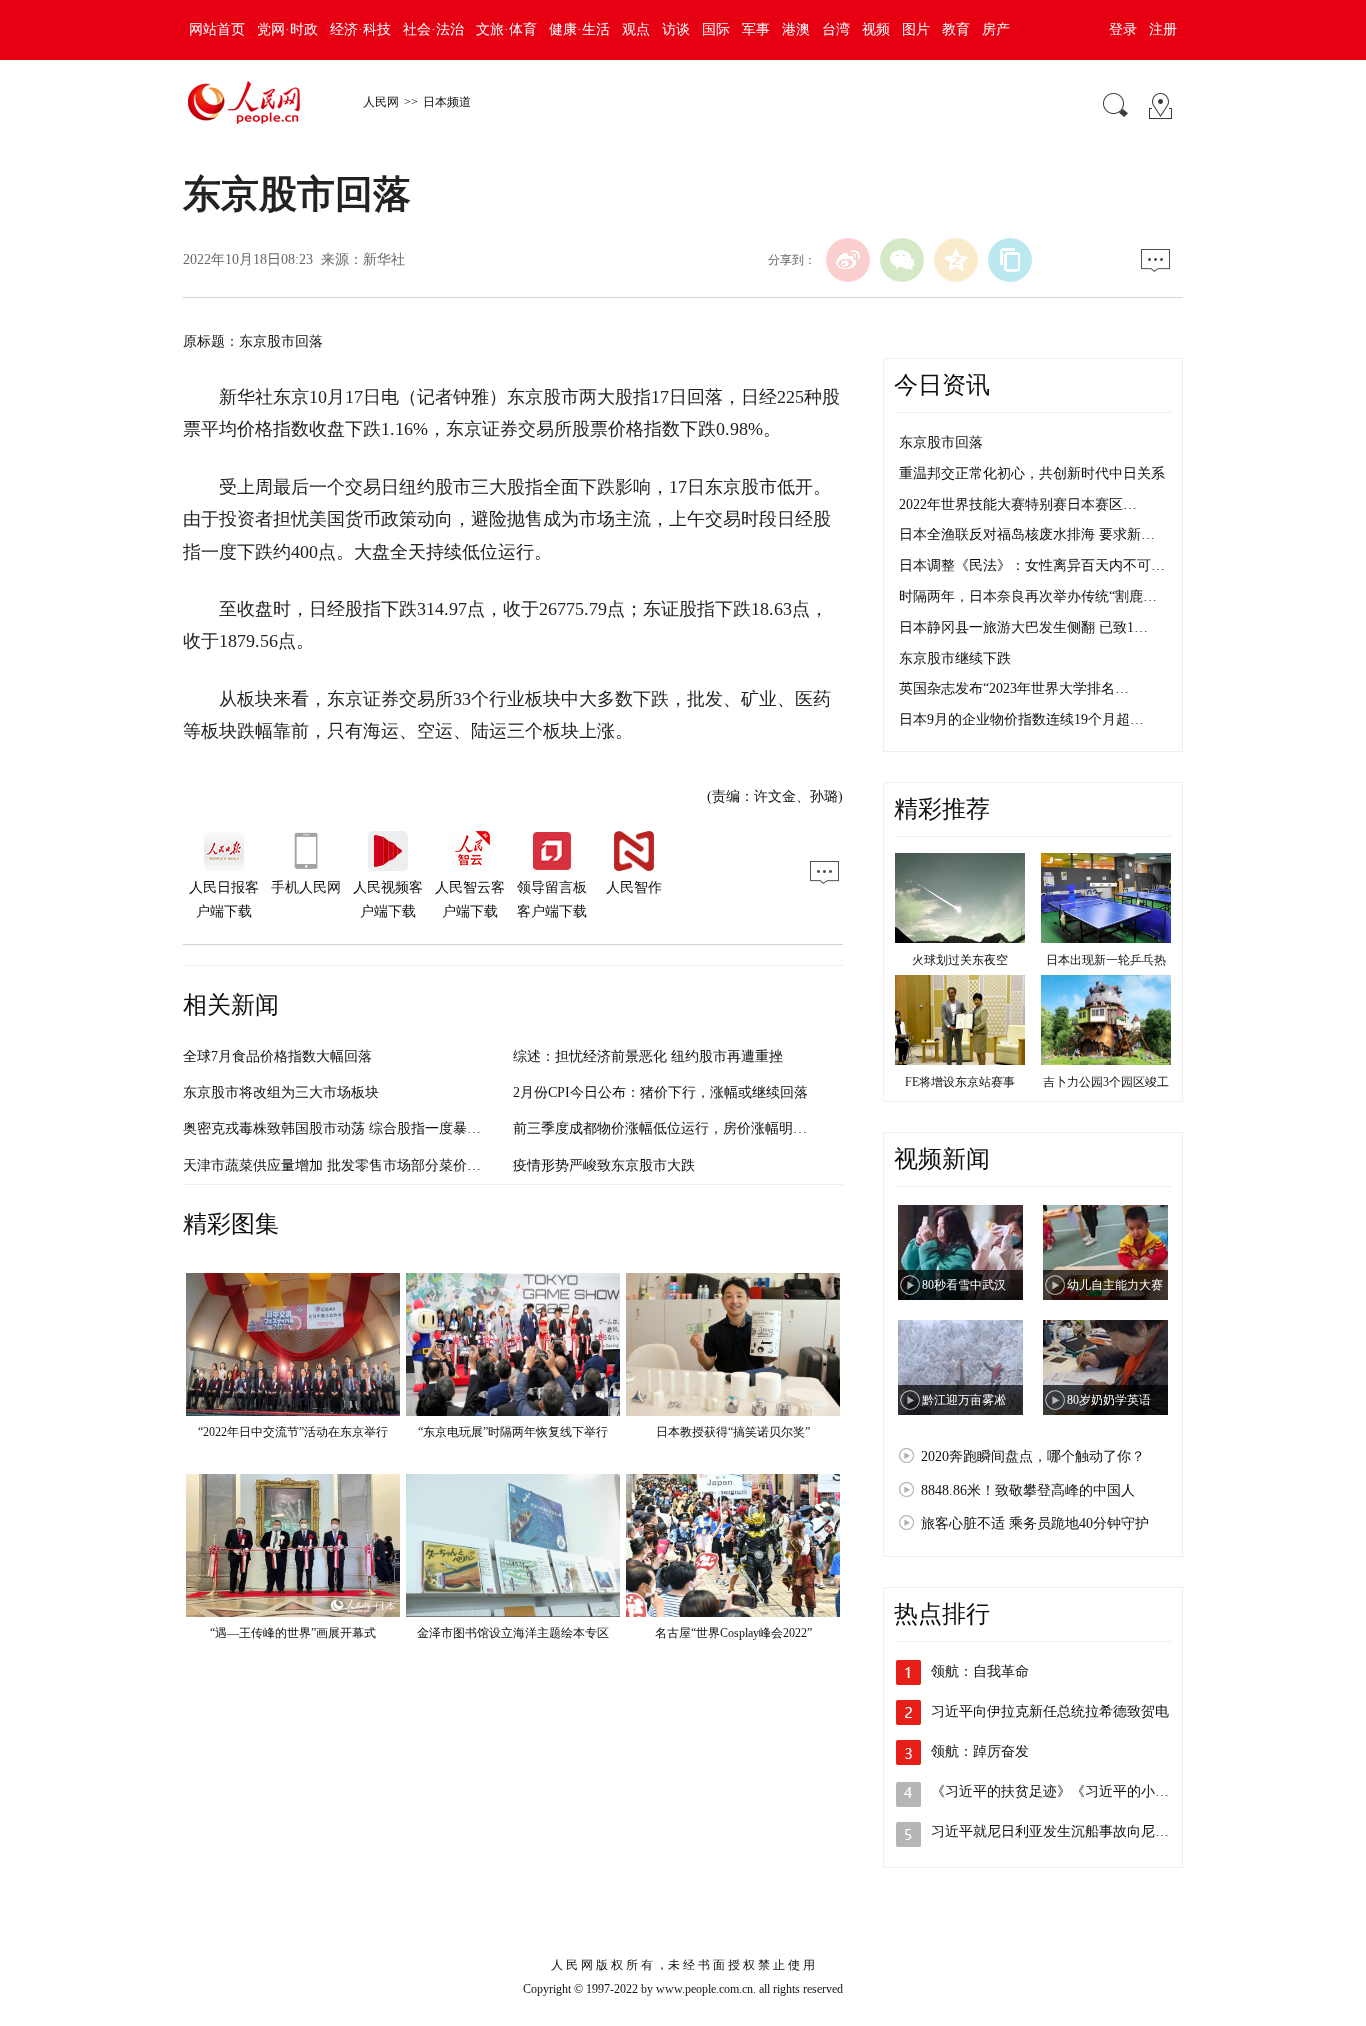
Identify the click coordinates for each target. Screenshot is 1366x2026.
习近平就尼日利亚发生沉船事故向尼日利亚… (1071, 1831)
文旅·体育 (506, 29)
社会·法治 (433, 29)
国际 (716, 29)
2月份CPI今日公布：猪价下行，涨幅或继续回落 (660, 1092)
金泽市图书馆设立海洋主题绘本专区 (513, 1633)
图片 (916, 29)
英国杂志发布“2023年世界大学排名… (1014, 688)
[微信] (902, 260)
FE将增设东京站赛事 (960, 1082)
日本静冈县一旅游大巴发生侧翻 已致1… (1023, 627)
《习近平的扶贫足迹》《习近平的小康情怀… (1071, 1791)
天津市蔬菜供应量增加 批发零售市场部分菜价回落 (339, 1165)
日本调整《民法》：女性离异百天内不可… (1032, 565)
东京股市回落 (941, 442)
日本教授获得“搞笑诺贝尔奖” (733, 1432)
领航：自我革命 (980, 1671)
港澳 (796, 29)
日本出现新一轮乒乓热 (1106, 960)
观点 (636, 29)
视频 (876, 29)
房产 (996, 29)
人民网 (381, 102)
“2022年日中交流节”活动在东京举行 (293, 1432)
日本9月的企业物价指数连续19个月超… (1021, 719)
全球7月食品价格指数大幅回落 (277, 1056)
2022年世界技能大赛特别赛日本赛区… (1018, 504)
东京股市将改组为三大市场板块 (281, 1092)
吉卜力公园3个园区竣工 (1106, 1082)
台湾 (836, 29)
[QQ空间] (956, 260)
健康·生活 (579, 29)
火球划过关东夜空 (960, 960)
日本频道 (447, 102)
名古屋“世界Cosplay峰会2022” (733, 1633)
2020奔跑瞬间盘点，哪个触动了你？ (1033, 1456)
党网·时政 (287, 29)
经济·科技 (360, 29)
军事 (756, 29)
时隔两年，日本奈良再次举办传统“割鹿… (1028, 596)
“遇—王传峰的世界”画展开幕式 (293, 1633)
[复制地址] (1010, 260)
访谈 (676, 29)
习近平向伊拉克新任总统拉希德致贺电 (1050, 1711)
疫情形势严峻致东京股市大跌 (604, 1165)
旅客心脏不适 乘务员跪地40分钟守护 (1035, 1523)
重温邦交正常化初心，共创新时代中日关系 (1032, 473)
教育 (956, 29)
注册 (1163, 29)
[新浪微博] (848, 260)
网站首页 (217, 29)
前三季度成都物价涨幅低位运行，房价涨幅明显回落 (674, 1128)
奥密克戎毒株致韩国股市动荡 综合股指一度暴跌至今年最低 (367, 1128)
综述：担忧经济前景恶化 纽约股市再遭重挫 (648, 1056)
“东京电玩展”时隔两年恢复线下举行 (513, 1432)
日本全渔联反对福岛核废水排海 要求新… (1027, 534)
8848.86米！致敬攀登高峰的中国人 (1028, 1490)
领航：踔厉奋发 (980, 1751)
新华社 (384, 259)
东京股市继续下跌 (955, 658)
